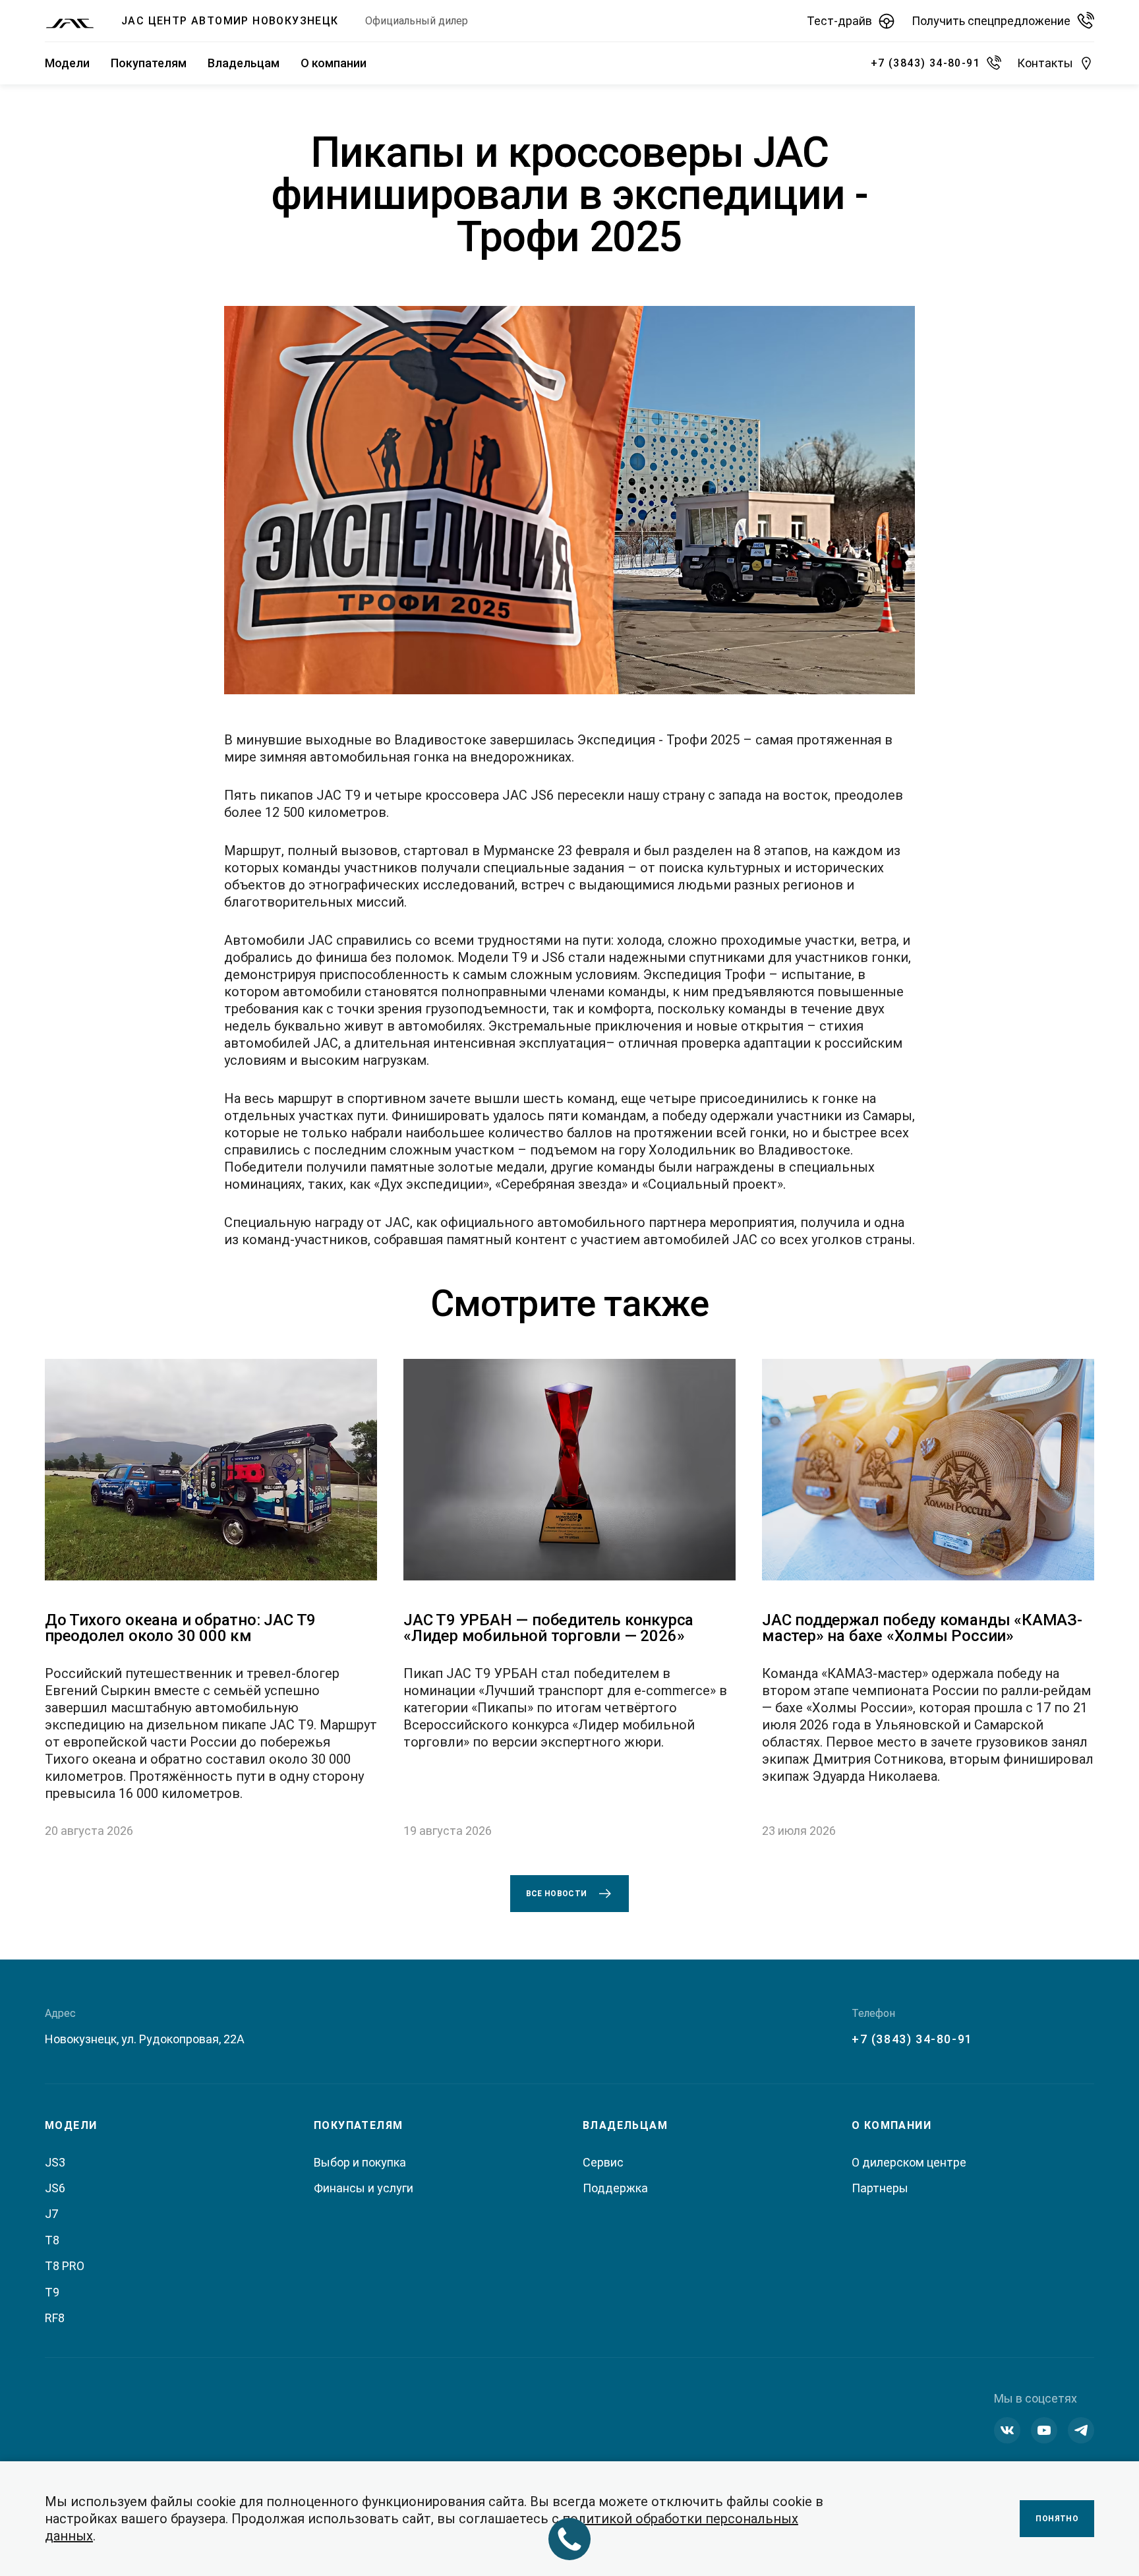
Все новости (557, 1894)
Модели (67, 63)
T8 (52, 2240)
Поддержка (615, 2188)
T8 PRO (65, 2266)
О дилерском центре (909, 2162)
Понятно (1057, 2519)
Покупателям (149, 63)
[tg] (1081, 2430)
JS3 (55, 2162)
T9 (52, 2292)
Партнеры (880, 2188)
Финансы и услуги (364, 2188)
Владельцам (244, 63)
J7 (51, 2214)
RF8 (55, 2318)
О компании (334, 63)
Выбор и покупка (360, 2162)
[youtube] (1044, 2430)
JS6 (55, 2188)
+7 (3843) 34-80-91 (912, 2039)
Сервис (603, 2162)
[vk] (1007, 2430)
